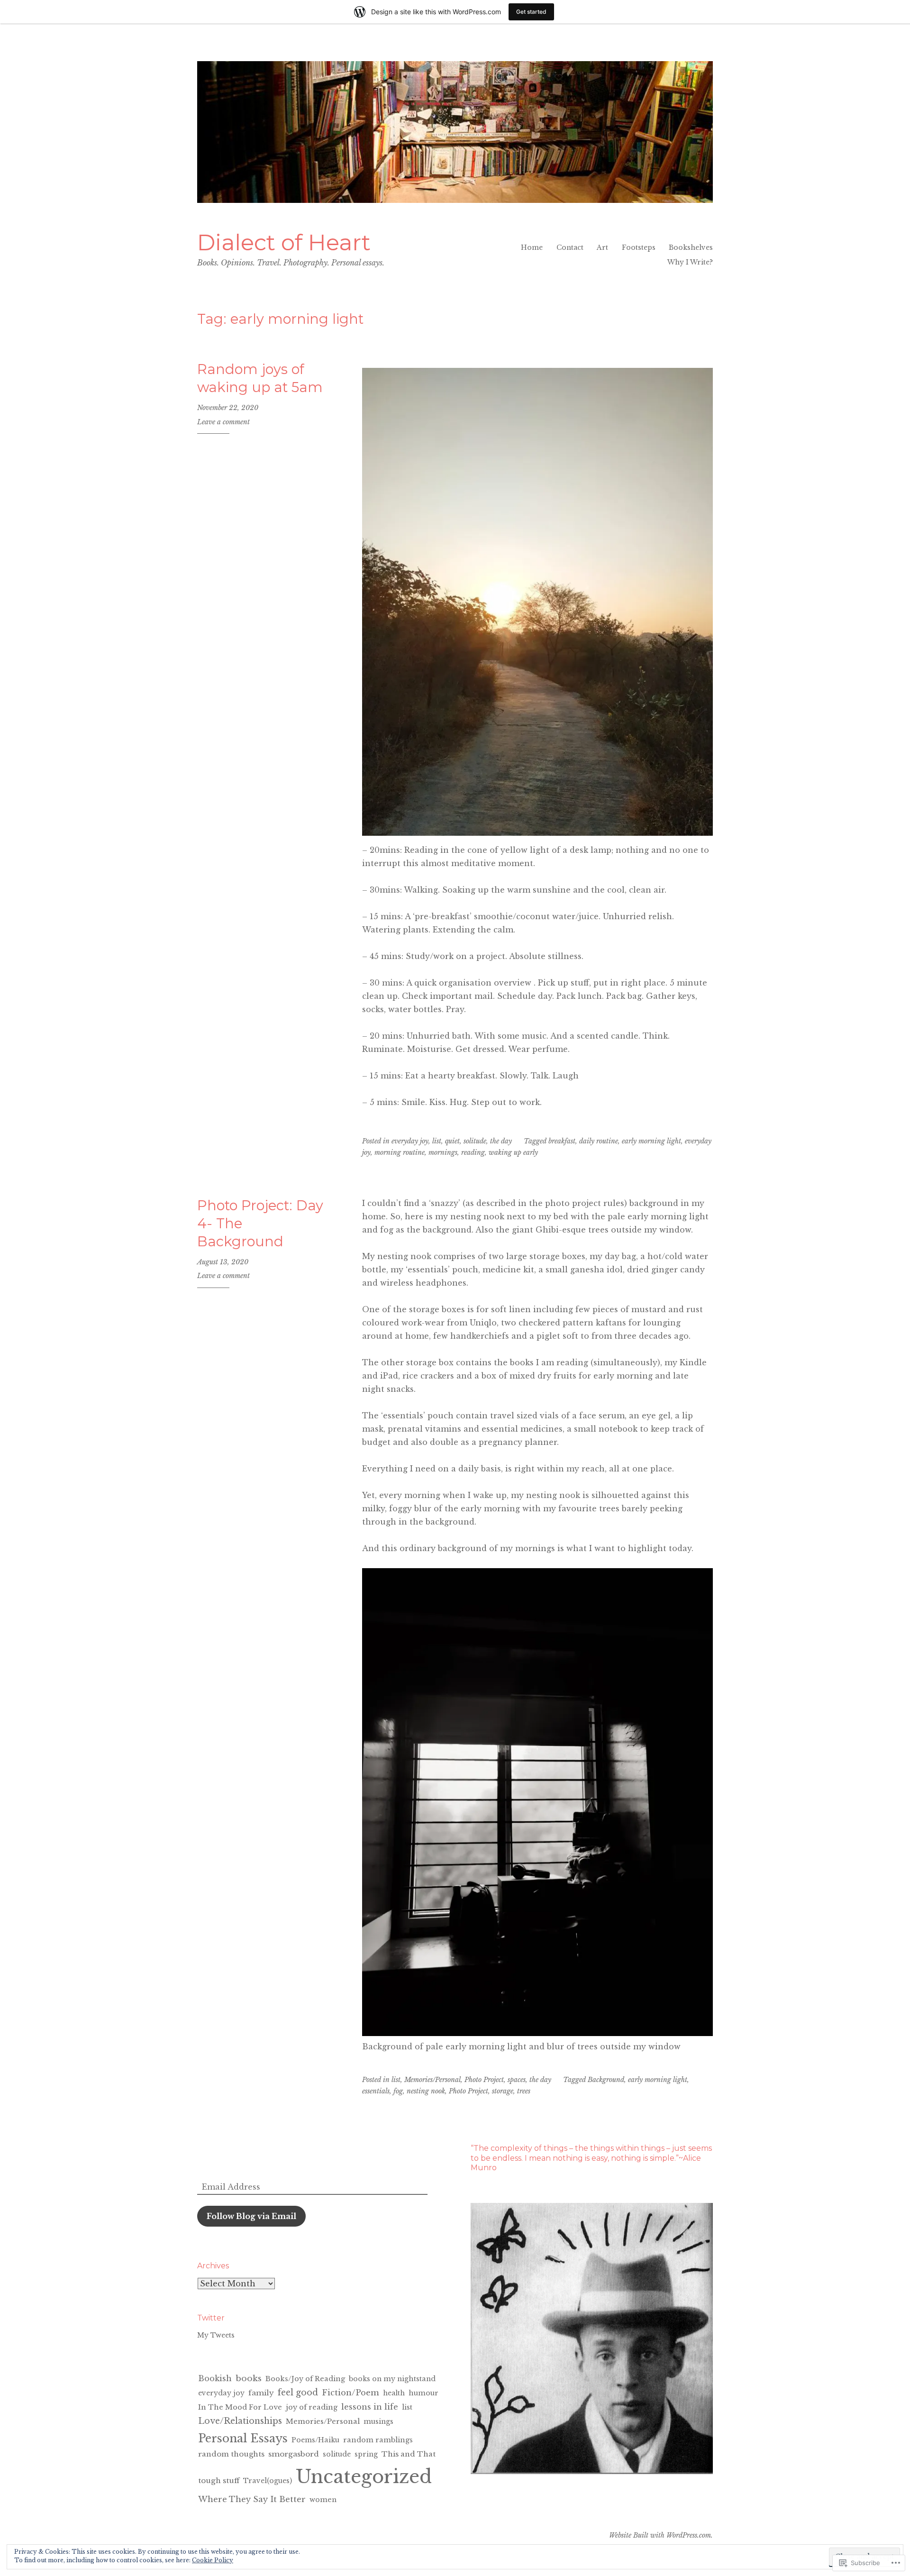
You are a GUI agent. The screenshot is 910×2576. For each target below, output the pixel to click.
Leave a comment (223, 422)
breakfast (562, 1141)
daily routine (599, 1141)
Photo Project (484, 2080)
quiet (452, 1141)
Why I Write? (690, 262)
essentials (376, 2091)
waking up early (513, 1152)
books (249, 2378)
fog (398, 2091)
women (323, 2500)
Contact (570, 247)
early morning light (651, 1141)
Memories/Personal (432, 2080)
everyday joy (410, 1141)
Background (606, 2080)
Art (602, 247)
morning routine (400, 1152)
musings (378, 2421)
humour (423, 2393)
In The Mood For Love (240, 2407)
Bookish (215, 2378)
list (437, 1141)
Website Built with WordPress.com (660, 2535)
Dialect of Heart (284, 242)
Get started (531, 12)
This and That (409, 2454)
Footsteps (639, 247)
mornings (443, 1152)
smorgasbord (294, 2454)
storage (503, 2091)
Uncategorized (364, 2477)
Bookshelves (691, 247)
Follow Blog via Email (251, 2216)
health (394, 2393)
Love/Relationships (240, 2421)
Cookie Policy (213, 2560)
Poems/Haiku (315, 2440)
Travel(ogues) (268, 2481)
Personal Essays (243, 2438)
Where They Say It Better (252, 2499)
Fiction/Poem (350, 2393)
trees (524, 2091)
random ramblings (378, 2440)
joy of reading (312, 2407)
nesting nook (426, 2091)
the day (501, 1141)
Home (532, 247)
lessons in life (370, 2407)
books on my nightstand (392, 2379)
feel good (298, 2393)
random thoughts (231, 2454)
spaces (517, 2080)
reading (473, 1152)
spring (366, 2454)
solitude (475, 1141)
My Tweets (216, 2335)
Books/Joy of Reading (305, 2379)
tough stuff (219, 2480)
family (261, 2393)
